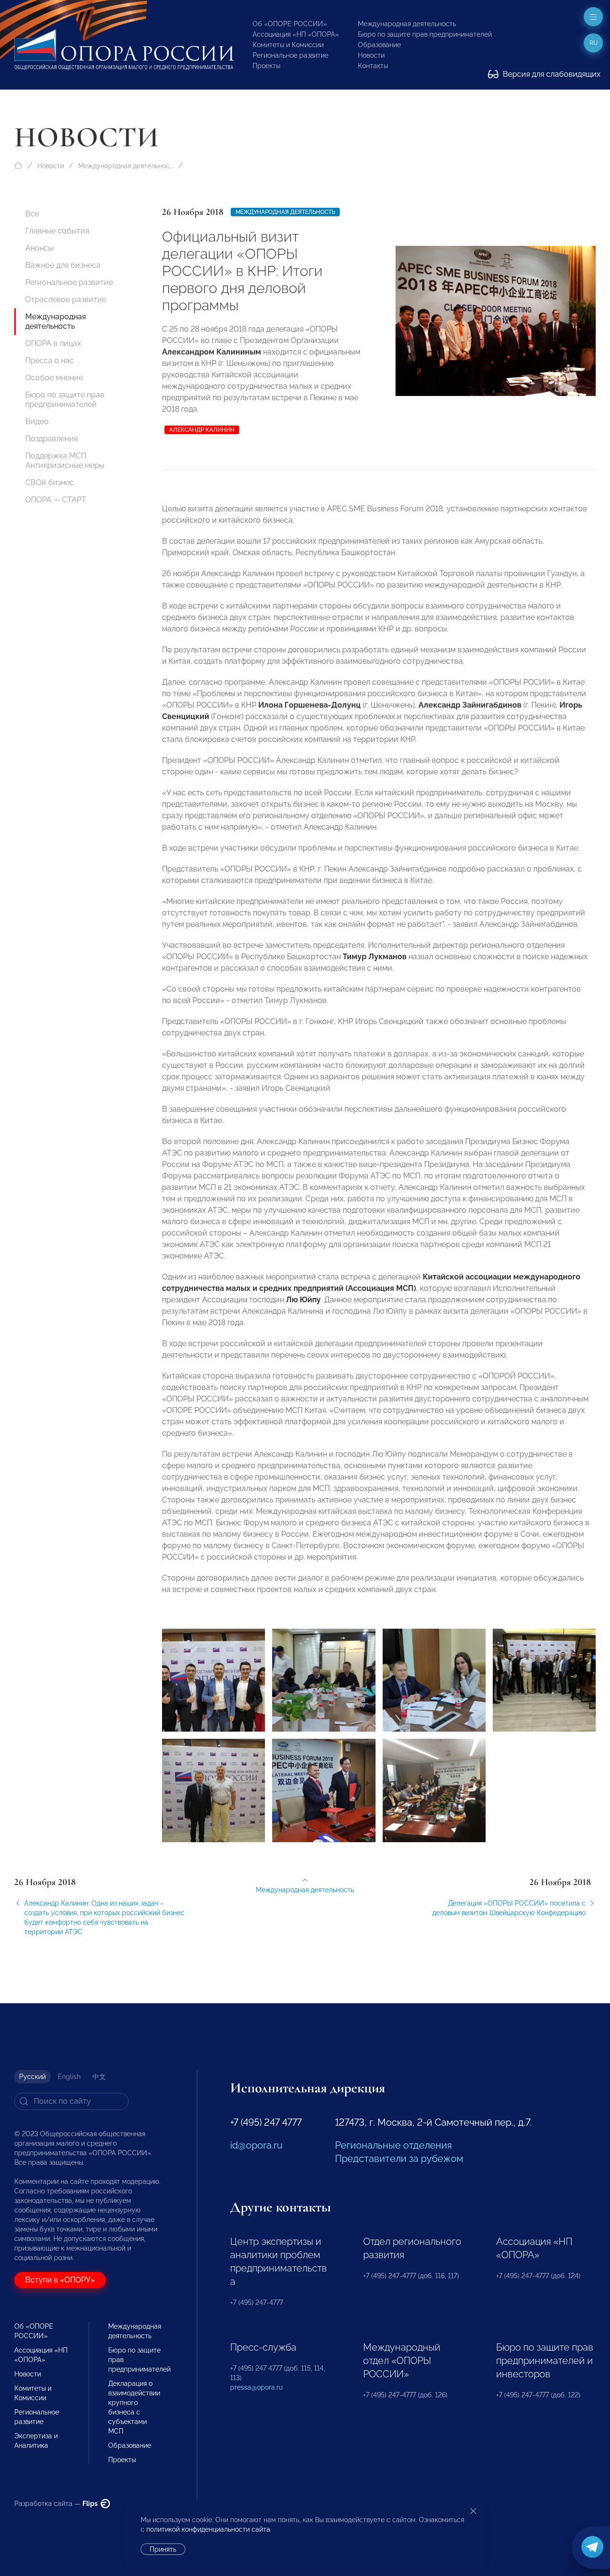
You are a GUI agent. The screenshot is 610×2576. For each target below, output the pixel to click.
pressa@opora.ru (256, 2387)
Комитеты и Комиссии (288, 45)
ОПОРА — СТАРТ (56, 500)
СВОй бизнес (50, 482)
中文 (99, 2077)
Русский (32, 2077)
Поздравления (51, 439)
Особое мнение (54, 378)
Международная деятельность (407, 24)
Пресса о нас (50, 360)
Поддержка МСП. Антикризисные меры (65, 461)
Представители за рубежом (399, 2159)
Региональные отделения (393, 2145)
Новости (371, 55)
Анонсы (39, 248)
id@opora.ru (256, 2145)
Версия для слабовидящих (551, 74)
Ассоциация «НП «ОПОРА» (296, 34)
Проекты (266, 66)
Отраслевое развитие (66, 299)
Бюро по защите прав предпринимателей (425, 34)
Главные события (57, 231)
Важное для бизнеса (63, 265)
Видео (37, 421)
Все (32, 214)
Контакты (373, 66)
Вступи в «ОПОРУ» (60, 2280)
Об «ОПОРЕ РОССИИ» (290, 24)
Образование (379, 45)
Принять (163, 2549)
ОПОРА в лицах (53, 343)
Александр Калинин (202, 430)
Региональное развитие (290, 55)
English (69, 2077)
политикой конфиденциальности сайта (208, 2529)
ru (594, 43)
